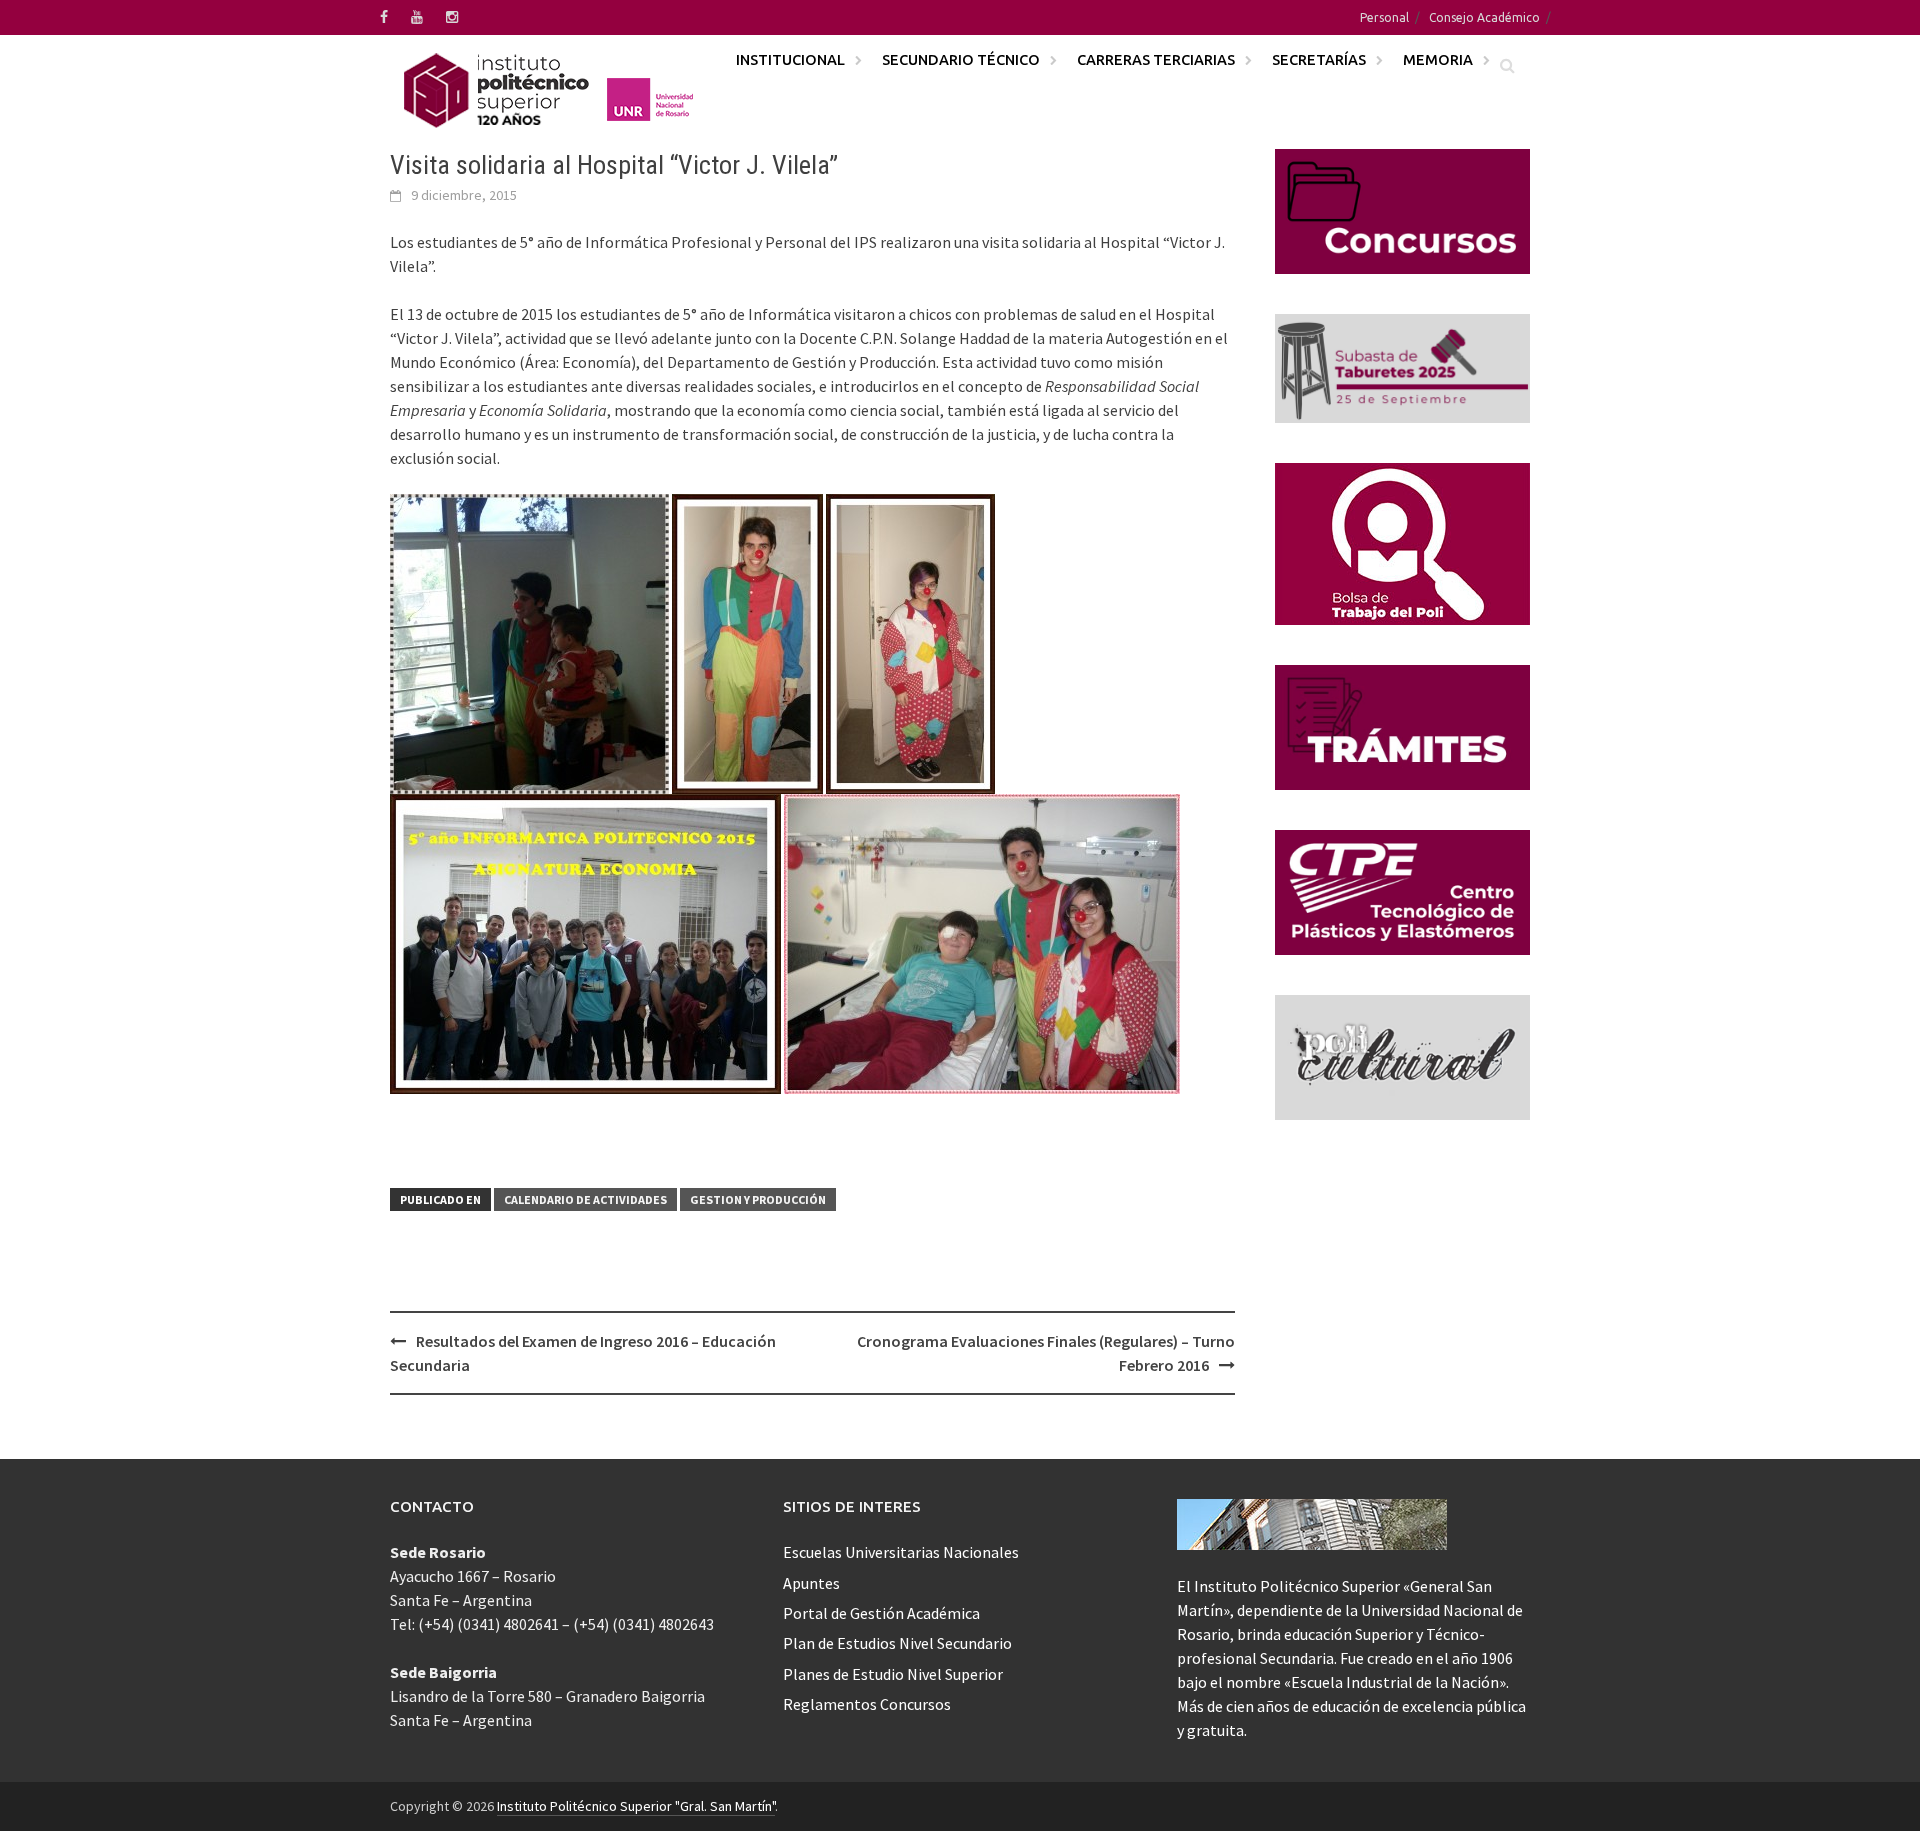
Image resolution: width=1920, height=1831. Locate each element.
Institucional (790, 59)
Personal (1384, 17)
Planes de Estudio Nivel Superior (893, 1674)
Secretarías (1319, 59)
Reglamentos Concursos (867, 1704)
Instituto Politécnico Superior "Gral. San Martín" (636, 1806)
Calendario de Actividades (585, 1199)
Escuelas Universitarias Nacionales (901, 1552)
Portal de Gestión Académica (881, 1613)
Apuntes (811, 1583)
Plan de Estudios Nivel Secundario (897, 1643)
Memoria (1438, 59)
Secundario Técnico (961, 59)
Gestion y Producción (758, 1199)
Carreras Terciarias (1156, 59)
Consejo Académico (1484, 17)
